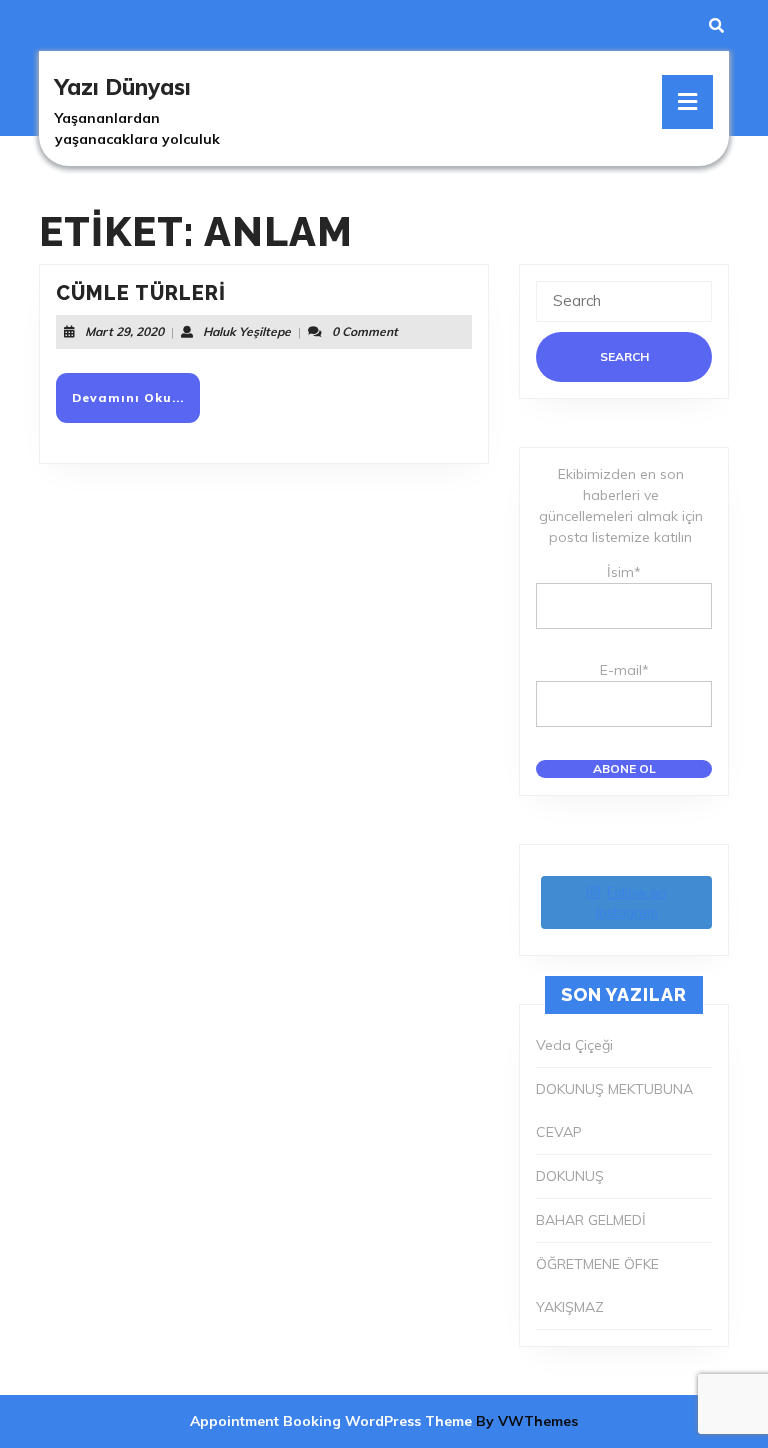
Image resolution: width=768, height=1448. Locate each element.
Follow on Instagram (631, 902)
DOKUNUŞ (570, 1176)
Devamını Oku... (136, 405)
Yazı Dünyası (123, 87)
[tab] (687, 102)
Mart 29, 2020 (124, 331)
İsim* (624, 572)
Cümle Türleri (141, 293)
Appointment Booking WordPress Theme (333, 1421)
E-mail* (624, 670)
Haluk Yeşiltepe (247, 331)
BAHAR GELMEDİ (591, 1220)
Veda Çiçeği (574, 1045)
